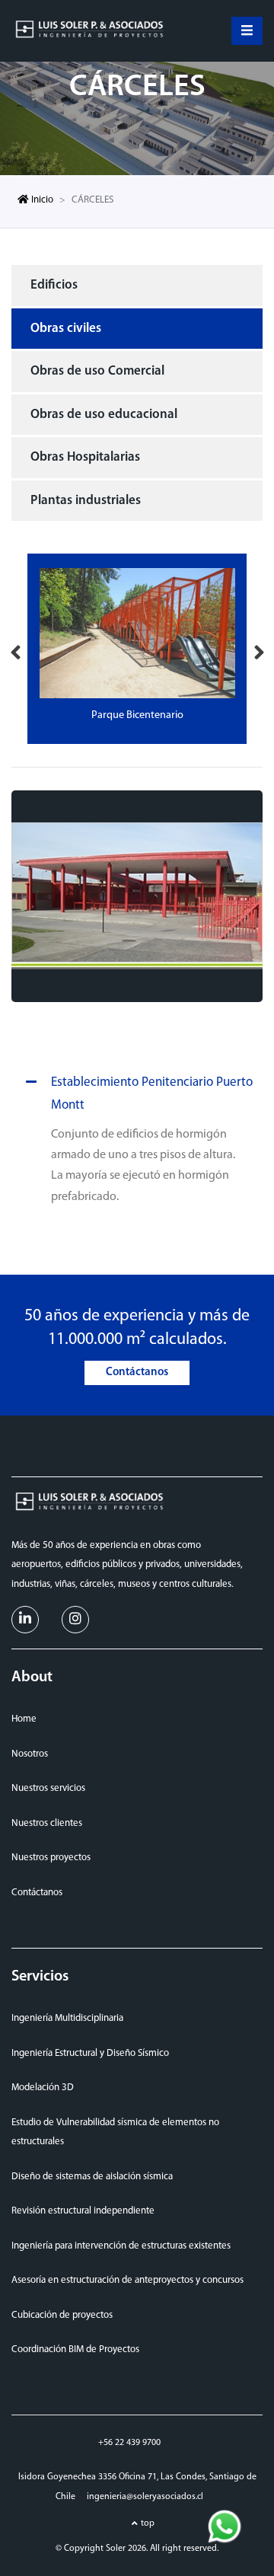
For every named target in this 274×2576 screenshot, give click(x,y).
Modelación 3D (43, 2088)
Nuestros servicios (48, 1788)
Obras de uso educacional (104, 415)
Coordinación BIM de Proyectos (75, 2349)
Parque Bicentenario (137, 715)
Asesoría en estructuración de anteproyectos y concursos (127, 2280)
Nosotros (30, 1754)
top (148, 2523)
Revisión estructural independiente (83, 2211)
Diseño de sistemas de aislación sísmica (92, 2177)
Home (24, 1719)
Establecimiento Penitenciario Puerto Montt (152, 1094)
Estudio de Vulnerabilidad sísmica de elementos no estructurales (115, 2132)
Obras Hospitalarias (85, 457)
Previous (15, 649)
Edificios (54, 285)
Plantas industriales (86, 501)
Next (259, 649)
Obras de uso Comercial (97, 371)
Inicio (41, 200)
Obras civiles (66, 329)
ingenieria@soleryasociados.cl (145, 2497)
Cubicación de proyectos (62, 2315)
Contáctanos (137, 1373)
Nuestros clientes (47, 1823)
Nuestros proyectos (51, 1858)
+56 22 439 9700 (129, 2443)
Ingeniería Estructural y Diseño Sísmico (90, 2053)
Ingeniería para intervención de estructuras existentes (121, 2246)
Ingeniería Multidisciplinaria (67, 2018)
